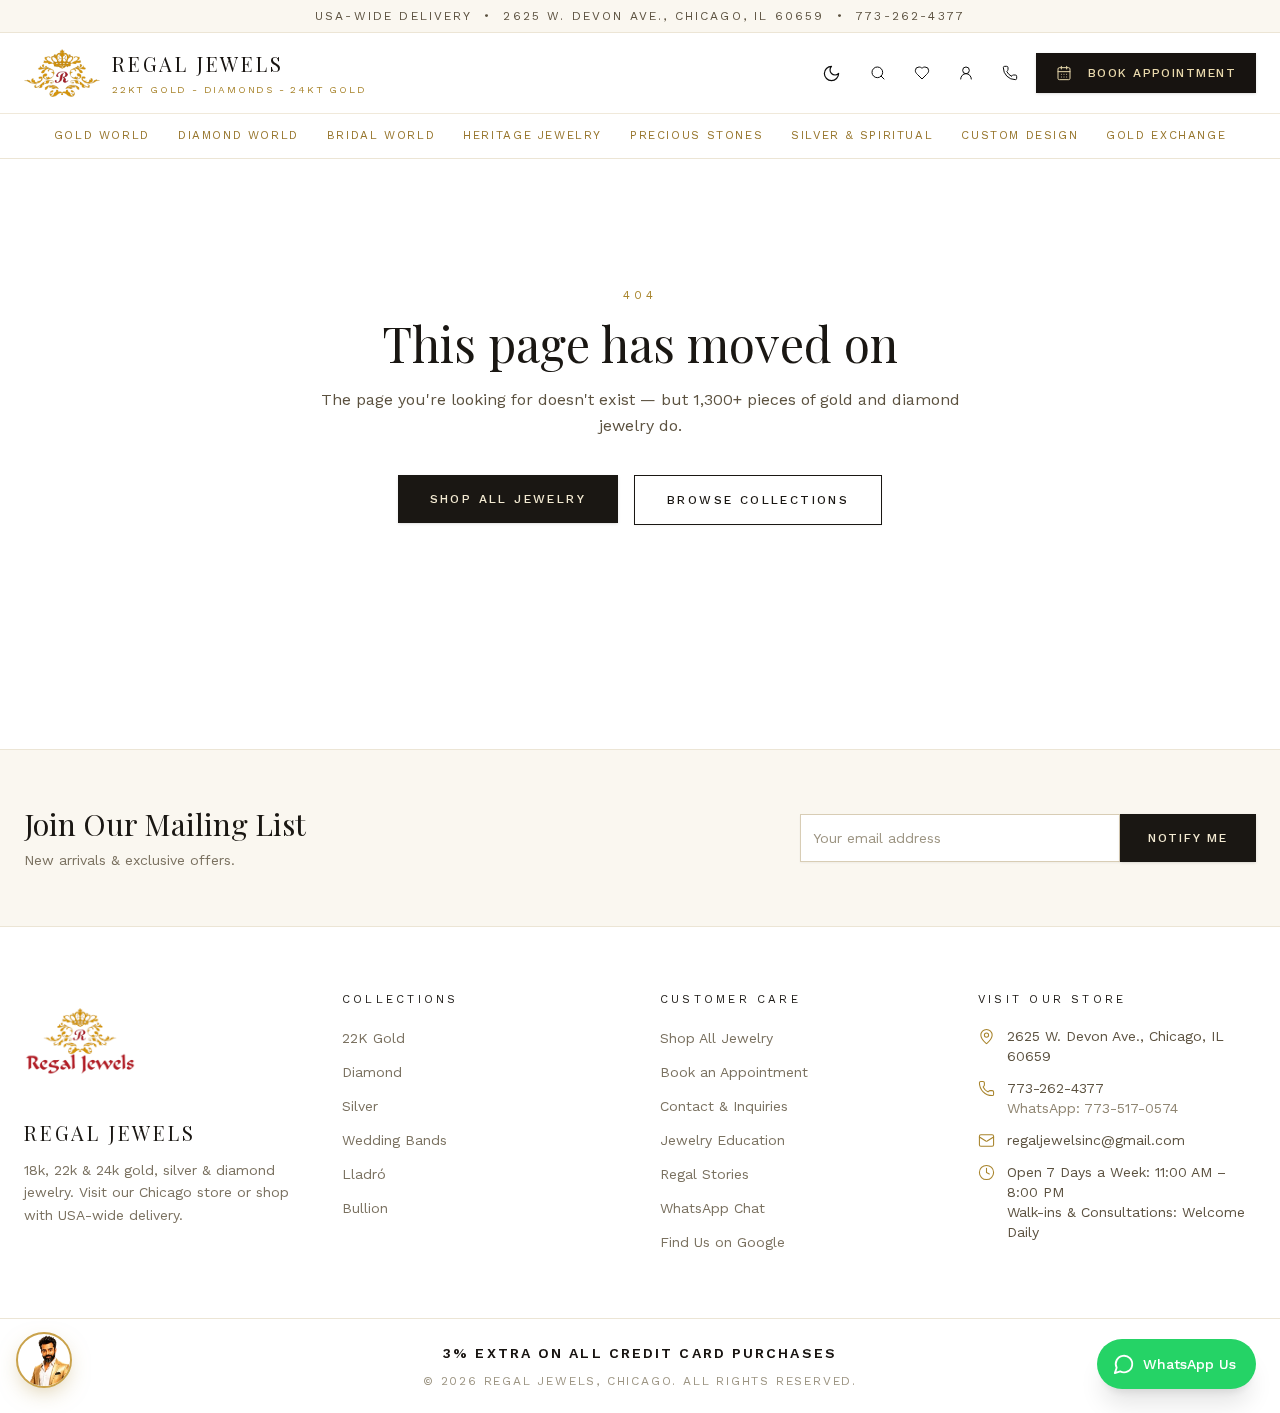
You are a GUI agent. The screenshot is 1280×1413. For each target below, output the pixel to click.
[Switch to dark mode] (832, 73)
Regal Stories (704, 1174)
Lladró (364, 1174)
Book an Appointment (734, 1072)
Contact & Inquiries (724, 1106)
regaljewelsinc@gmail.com (1096, 1140)
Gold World (102, 135)
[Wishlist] (922, 73)
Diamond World (238, 135)
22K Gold (373, 1038)
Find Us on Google (722, 1242)
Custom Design (1019, 135)
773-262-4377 (910, 16)
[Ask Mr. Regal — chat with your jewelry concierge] (44, 1360)
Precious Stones (696, 135)
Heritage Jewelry (532, 135)
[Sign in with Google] (966, 73)
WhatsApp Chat (712, 1208)
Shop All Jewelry (508, 499)
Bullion (365, 1208)
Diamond (372, 1072)
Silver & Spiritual (862, 135)
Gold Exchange (1166, 135)
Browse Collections (758, 500)
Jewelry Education (722, 1140)
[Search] (878, 73)
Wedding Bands (394, 1140)
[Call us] (1010, 73)
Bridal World (381, 135)
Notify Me (1188, 838)
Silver (360, 1106)
